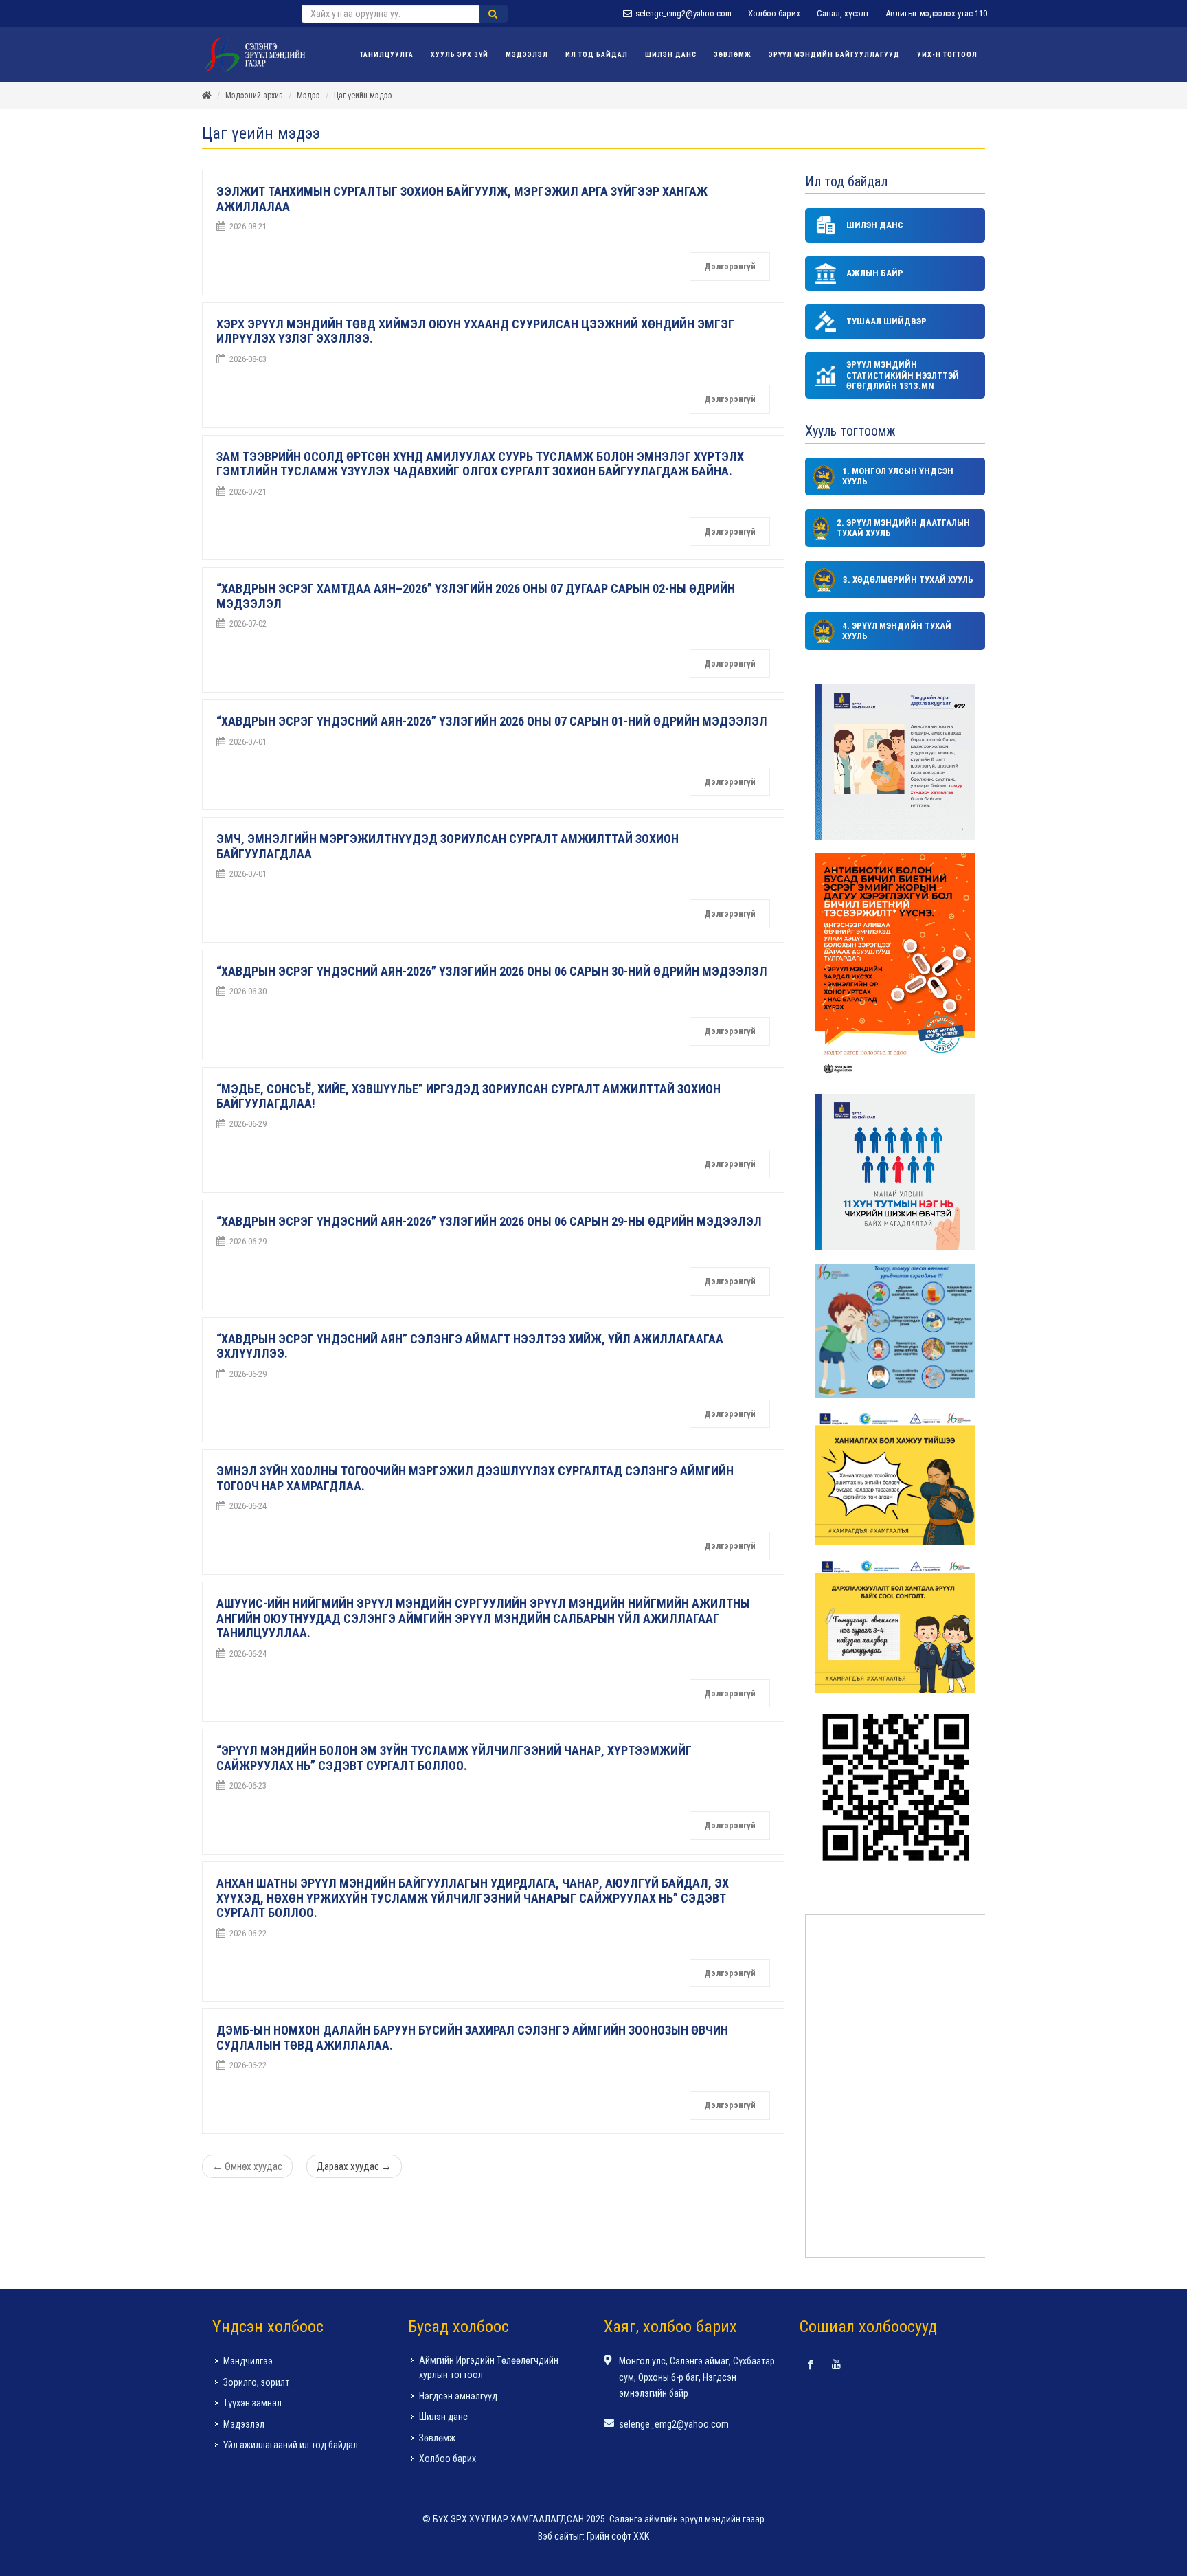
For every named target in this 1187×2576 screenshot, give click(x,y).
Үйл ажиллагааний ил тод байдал (291, 2445)
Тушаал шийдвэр (886, 321)
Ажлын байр (875, 273)
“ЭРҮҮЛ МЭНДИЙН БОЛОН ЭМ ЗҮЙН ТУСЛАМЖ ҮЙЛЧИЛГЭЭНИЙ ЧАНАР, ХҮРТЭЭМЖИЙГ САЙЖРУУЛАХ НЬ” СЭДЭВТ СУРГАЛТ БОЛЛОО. (454, 1758)
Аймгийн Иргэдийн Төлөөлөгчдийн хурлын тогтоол (489, 2367)
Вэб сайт (555, 2536)
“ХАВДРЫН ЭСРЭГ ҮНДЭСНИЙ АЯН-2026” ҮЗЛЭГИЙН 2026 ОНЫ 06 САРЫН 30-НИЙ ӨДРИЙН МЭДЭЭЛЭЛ (492, 971)
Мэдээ (308, 96)
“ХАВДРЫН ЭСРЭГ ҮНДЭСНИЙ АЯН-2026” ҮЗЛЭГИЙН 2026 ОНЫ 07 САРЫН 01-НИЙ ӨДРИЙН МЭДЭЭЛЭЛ (492, 721)
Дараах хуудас (354, 2166)
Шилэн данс (875, 225)
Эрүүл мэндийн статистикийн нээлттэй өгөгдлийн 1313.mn (903, 375)
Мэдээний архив (254, 96)
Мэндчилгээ (248, 2361)
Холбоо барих (774, 13)
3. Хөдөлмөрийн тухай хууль (908, 580)
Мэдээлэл (244, 2424)
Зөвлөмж (437, 2438)
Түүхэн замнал (252, 2403)
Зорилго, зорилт (256, 2382)
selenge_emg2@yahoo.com (682, 13)
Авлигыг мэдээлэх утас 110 (936, 13)
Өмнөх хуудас (247, 2166)
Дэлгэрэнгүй (730, 266)
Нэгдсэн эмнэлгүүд (458, 2396)
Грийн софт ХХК (618, 2536)
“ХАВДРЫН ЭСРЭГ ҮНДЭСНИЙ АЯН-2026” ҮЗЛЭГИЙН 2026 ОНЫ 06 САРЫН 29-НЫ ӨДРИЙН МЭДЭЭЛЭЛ (489, 1221)
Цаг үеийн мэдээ (363, 96)
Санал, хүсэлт (843, 13)
